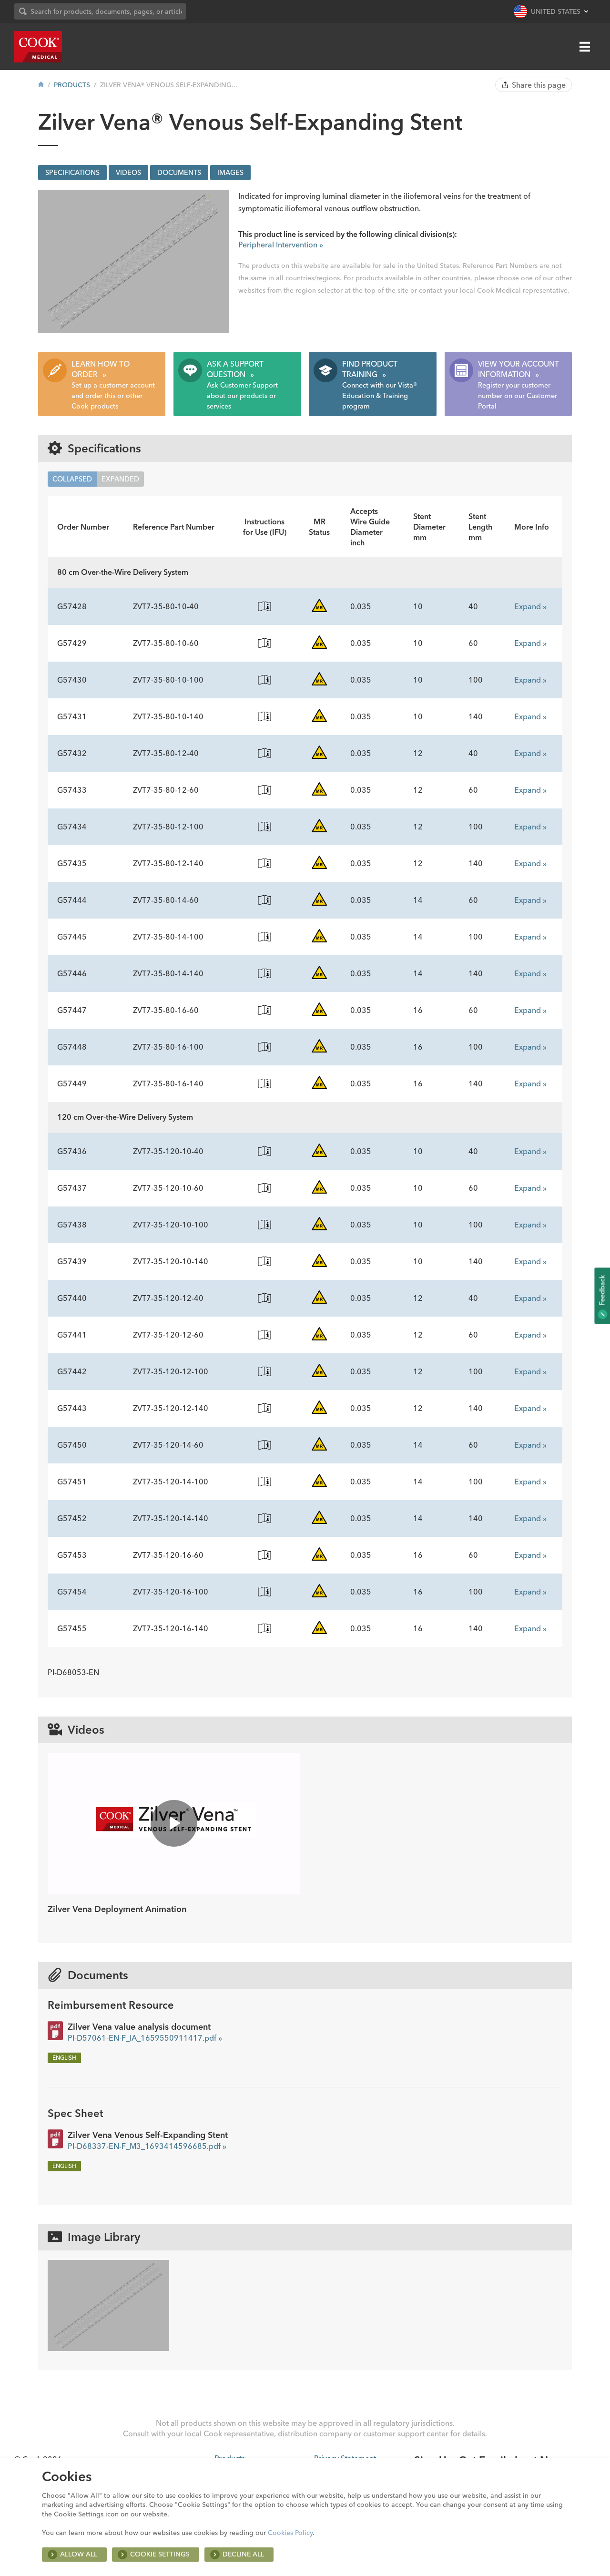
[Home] (41, 85)
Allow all (79, 2554)
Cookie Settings (160, 2554)
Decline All (243, 2554)
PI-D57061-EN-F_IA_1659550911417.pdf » (145, 2038)
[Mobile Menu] (585, 47)
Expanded (120, 479)
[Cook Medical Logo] (38, 47)
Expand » (530, 606)
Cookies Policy (290, 2533)
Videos (128, 173)
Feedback (602, 1291)
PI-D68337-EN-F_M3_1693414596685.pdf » (147, 2146)
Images (230, 173)
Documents (179, 173)
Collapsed (72, 479)
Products (72, 85)
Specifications (72, 173)
